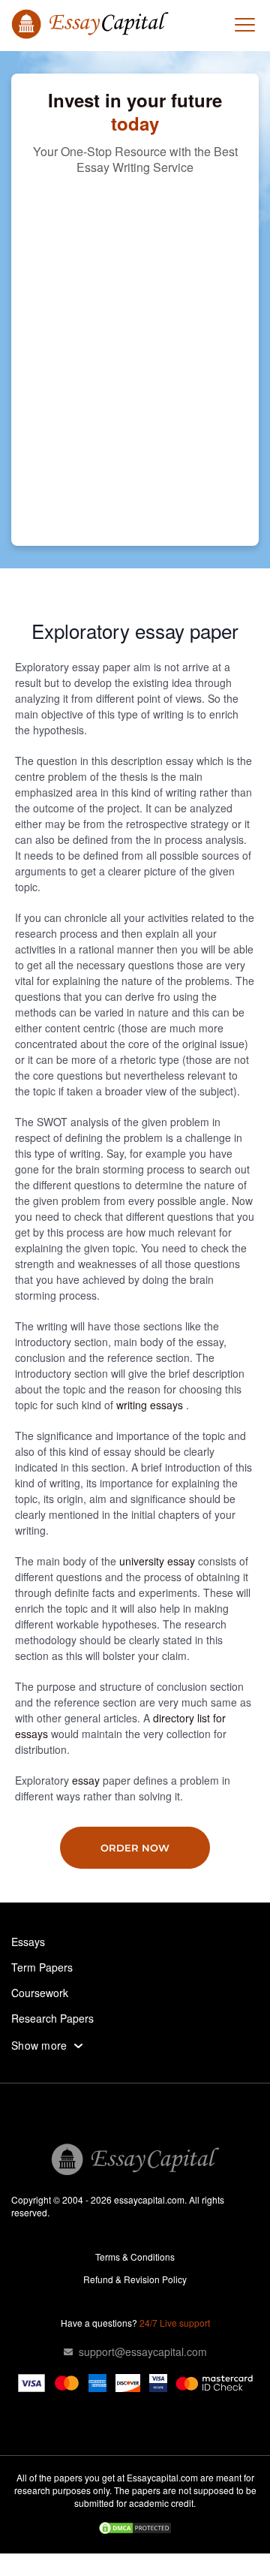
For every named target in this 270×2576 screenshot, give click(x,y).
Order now (135, 1848)
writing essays (151, 1405)
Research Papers (52, 2018)
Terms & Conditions (135, 2257)
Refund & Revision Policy (135, 2279)
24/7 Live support (175, 2323)
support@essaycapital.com (143, 2352)
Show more (39, 2045)
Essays (28, 1942)
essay (87, 1780)
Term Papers (42, 1967)
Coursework (40, 1993)
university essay (159, 1561)
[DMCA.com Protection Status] (135, 2529)
